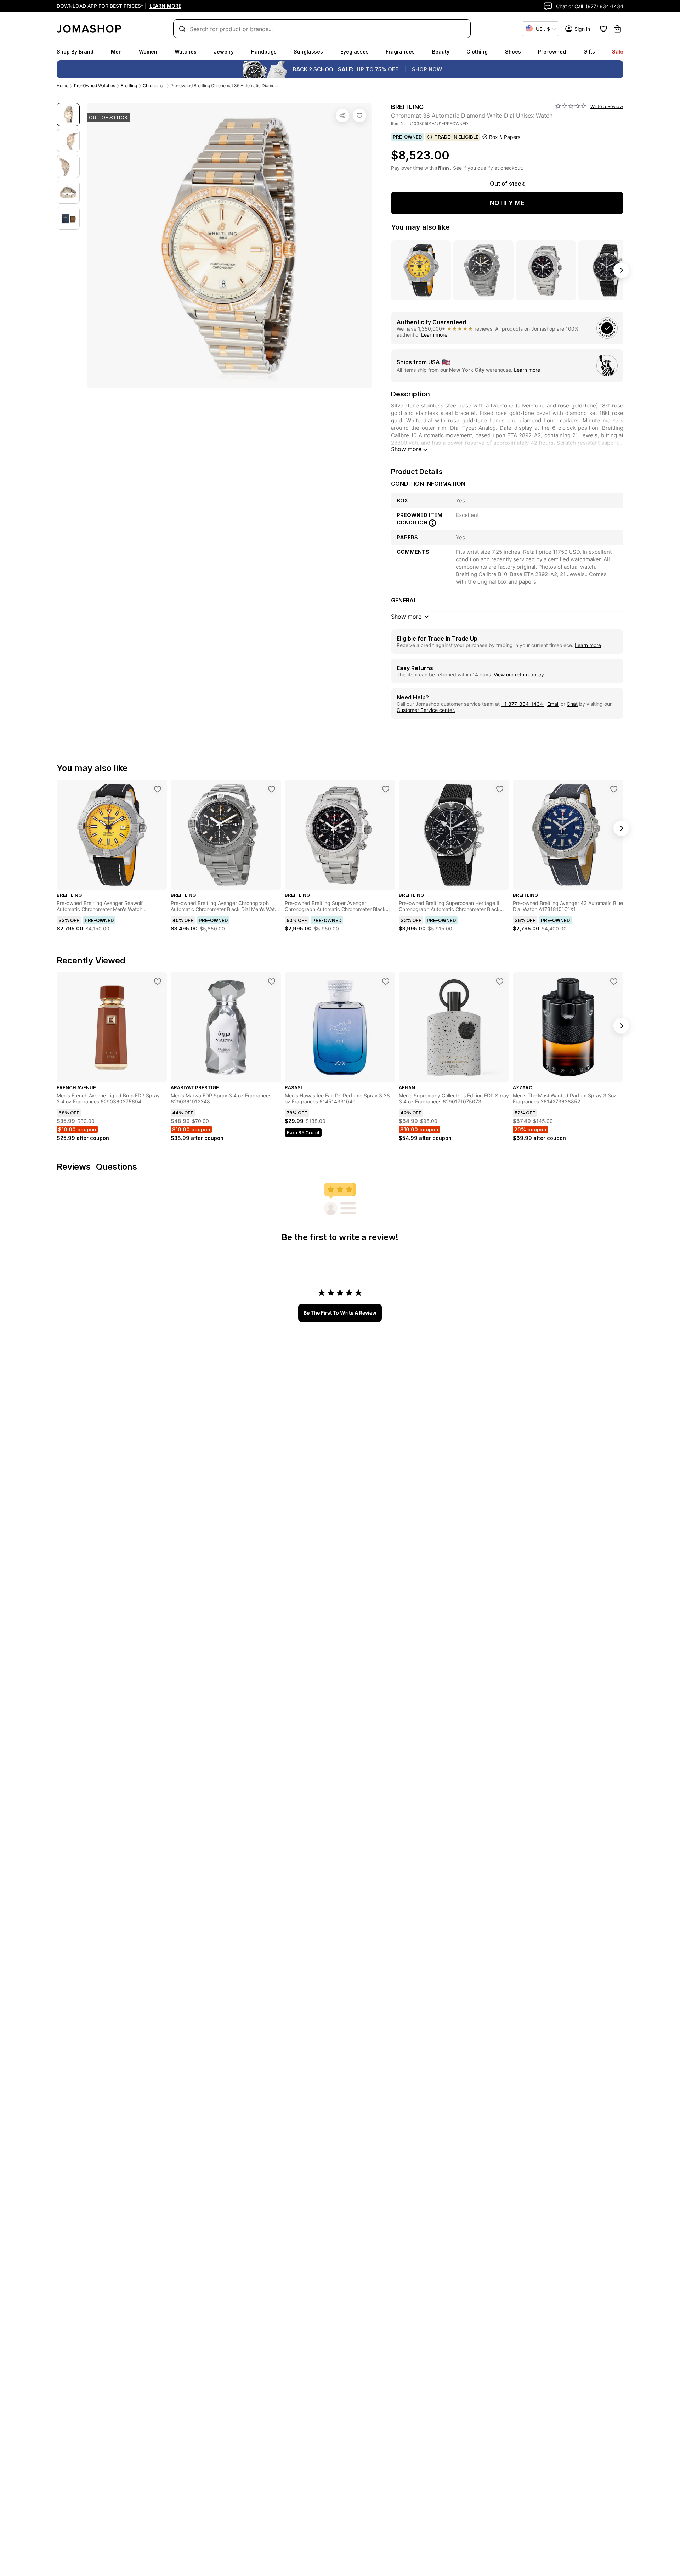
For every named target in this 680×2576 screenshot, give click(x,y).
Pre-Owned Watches (95, 86)
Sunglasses (308, 52)
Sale (618, 52)
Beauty (441, 52)
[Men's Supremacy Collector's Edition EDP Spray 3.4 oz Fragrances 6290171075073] (500, 982)
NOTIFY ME (507, 203)
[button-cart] (617, 29)
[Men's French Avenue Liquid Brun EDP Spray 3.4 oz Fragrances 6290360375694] (158, 982)
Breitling (129, 86)
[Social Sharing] (342, 116)
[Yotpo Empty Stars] (571, 106)
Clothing (477, 52)
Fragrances (400, 52)
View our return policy (519, 674)
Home (63, 86)
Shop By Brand (75, 52)
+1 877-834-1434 (523, 704)
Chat (572, 704)
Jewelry (224, 52)
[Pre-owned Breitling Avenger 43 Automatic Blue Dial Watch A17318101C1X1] (614, 789)
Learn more (434, 335)
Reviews (74, 1167)
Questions (117, 1167)
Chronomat (154, 86)
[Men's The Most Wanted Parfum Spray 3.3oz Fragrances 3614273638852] (614, 982)
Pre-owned (552, 52)
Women (148, 52)
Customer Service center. (426, 710)
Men (116, 52)
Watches (186, 52)
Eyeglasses (355, 52)
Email (553, 704)
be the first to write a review (340, 1313)
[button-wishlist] (603, 29)
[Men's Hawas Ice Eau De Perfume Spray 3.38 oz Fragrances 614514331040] (386, 982)
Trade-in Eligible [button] (456, 137)
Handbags (264, 52)
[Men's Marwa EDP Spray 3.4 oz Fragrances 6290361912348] (272, 982)
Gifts (589, 52)
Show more (406, 449)
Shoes (513, 52)
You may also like (420, 227)
